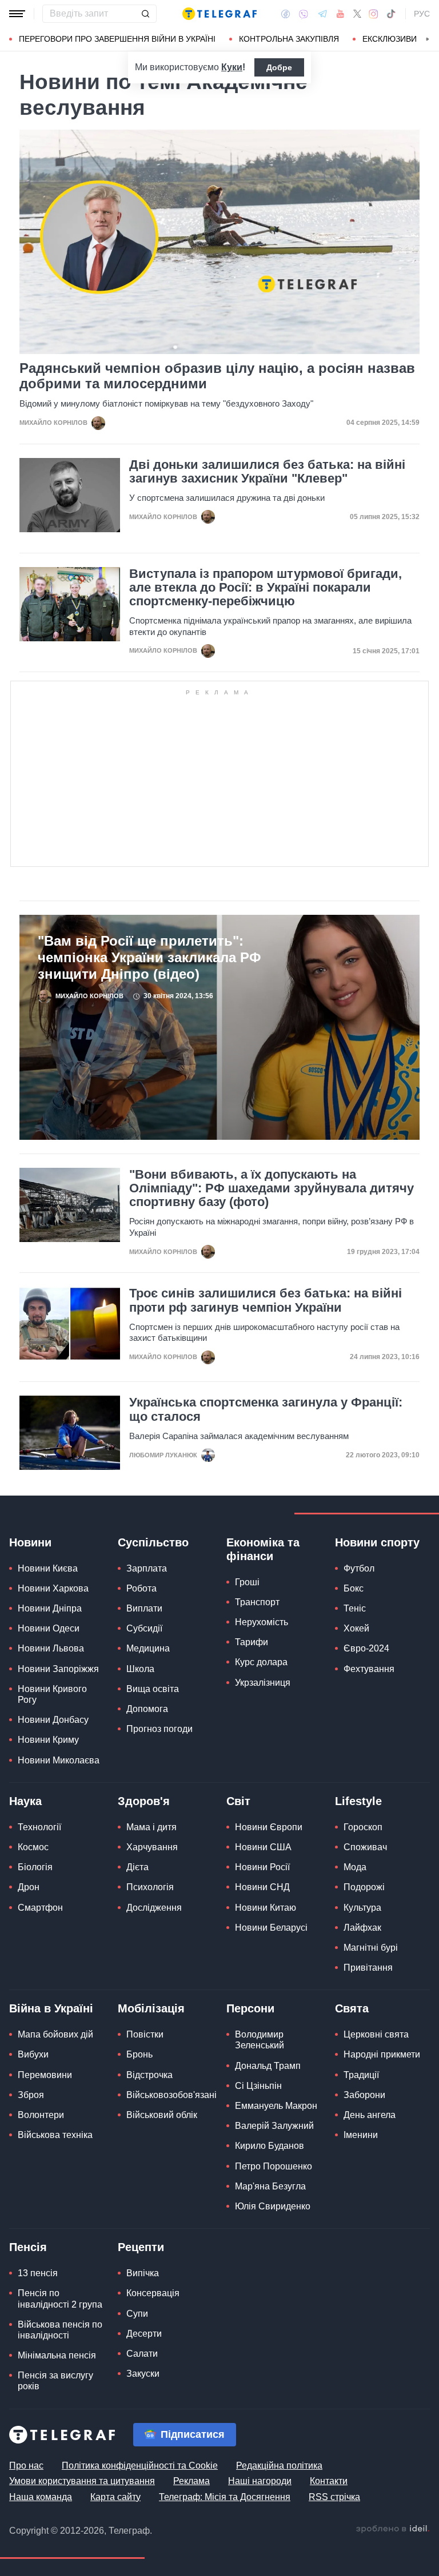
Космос (33, 1847)
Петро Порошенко (274, 2166)
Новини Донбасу (53, 1720)
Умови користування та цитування (82, 2481)
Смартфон (40, 1908)
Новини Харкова (53, 1588)
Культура (362, 1908)
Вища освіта (153, 1689)
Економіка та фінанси (263, 1549)
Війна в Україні (51, 2008)
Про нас (26, 2466)
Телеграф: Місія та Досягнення (225, 2497)
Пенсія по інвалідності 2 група (60, 2298)
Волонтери (41, 2115)
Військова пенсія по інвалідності (60, 2330)
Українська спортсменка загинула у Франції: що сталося (266, 1409)
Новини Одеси (49, 1628)
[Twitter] (357, 14)
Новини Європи (269, 1827)
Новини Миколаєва (59, 1760)
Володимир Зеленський (260, 2040)
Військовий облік (162, 2115)
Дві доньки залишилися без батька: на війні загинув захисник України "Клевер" (267, 472)
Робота (141, 1588)
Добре (279, 67)
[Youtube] (340, 14)
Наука (25, 1801)
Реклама (191, 2481)
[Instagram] (374, 14)
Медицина (148, 1648)
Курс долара (261, 1662)
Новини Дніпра (50, 1608)
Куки (232, 67)
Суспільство (153, 1542)
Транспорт (257, 1602)
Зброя (31, 2095)
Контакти (329, 2481)
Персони (250, 2008)
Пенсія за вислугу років (55, 2381)
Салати (142, 2354)
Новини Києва (48, 1568)
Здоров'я (144, 1801)
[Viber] (304, 14)
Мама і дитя (151, 1827)
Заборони (364, 2095)
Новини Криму (48, 1740)
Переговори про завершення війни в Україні (117, 39)
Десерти (144, 2334)
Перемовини (45, 2075)
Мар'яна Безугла (270, 2186)
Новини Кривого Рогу (52, 1694)
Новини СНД (262, 1887)
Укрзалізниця (263, 1683)
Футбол (359, 1568)
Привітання (368, 1968)
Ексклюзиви (390, 39)
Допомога (147, 1709)
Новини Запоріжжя (58, 1669)
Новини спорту (377, 1542)
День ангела (370, 2115)
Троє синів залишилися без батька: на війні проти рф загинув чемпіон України (266, 1300)
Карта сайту (115, 2497)
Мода (355, 1867)
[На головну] (219, 14)
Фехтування (369, 1669)
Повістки (145, 2034)
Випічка (143, 2273)
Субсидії (144, 1628)
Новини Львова (51, 1648)
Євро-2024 (366, 1648)
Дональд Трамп (268, 2066)
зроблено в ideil (393, 2529)
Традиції (361, 2075)
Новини (30, 1542)
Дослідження (154, 1908)
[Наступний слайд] (428, 39)
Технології (39, 1827)
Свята (352, 2008)
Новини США (263, 1847)
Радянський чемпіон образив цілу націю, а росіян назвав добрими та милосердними (217, 376)
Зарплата (147, 1568)
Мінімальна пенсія (57, 2355)
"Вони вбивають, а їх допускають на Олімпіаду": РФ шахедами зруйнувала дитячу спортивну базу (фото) (272, 1188)
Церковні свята (376, 2034)
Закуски (143, 2374)
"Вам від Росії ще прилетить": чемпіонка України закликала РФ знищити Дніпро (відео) (149, 957)
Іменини (361, 2135)
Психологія (150, 1887)
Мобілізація (151, 2008)
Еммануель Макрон (276, 2106)
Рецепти (141, 2247)
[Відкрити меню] (17, 14)
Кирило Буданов (270, 2146)
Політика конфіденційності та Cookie (140, 2466)
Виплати (144, 1608)
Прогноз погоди (159, 1729)
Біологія (35, 1867)
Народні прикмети (382, 2054)
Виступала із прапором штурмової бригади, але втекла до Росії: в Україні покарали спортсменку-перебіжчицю (266, 588)
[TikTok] (391, 14)
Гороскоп (363, 1827)
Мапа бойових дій (55, 2034)
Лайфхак (362, 1928)
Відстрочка (149, 2075)
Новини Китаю (266, 1908)
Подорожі (364, 1887)
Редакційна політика (279, 2466)
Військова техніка (55, 2135)
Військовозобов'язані (171, 2095)
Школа (140, 1669)
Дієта (137, 1867)
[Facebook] (286, 14)
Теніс (355, 1608)
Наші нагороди (260, 2481)
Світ (238, 1801)
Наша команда (41, 2497)
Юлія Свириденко (273, 2206)
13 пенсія (38, 2273)
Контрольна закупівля (289, 39)
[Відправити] (145, 14)
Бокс (354, 1588)
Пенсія (28, 2247)
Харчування (152, 1847)
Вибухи (33, 2054)
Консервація (153, 2293)
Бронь (139, 2054)
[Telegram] (322, 14)
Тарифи (252, 1642)
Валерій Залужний (274, 2126)
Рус (422, 14)
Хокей (356, 1628)
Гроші (247, 1582)
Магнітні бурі (371, 1948)
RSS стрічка (334, 2497)
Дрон (29, 1887)
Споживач (365, 1847)
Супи (137, 2314)
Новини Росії (262, 1867)
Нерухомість (262, 1622)
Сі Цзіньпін (258, 2086)
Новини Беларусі (271, 1928)
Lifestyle (358, 1801)
